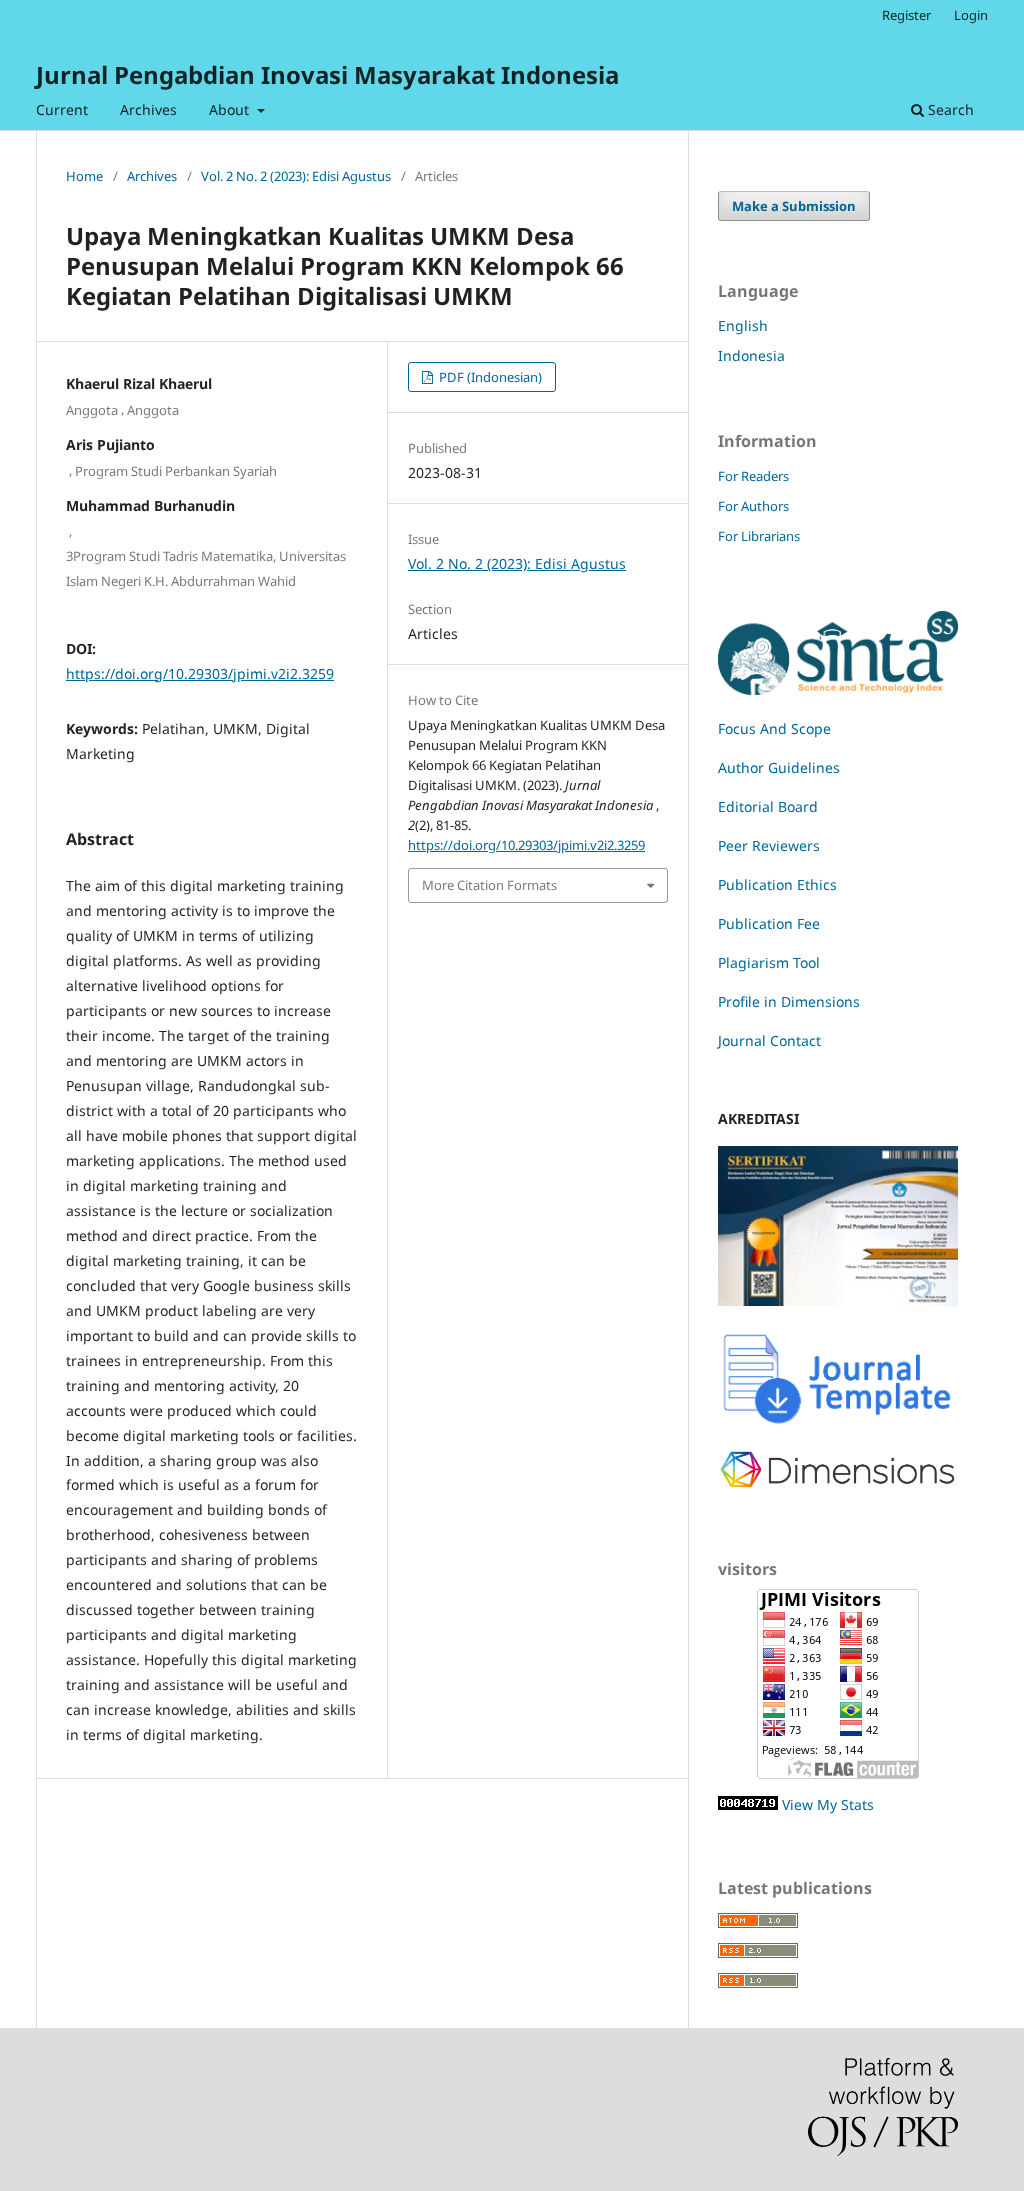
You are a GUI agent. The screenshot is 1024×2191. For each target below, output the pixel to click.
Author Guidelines (779, 767)
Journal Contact (769, 1040)
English (743, 325)
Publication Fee (769, 923)
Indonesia (751, 355)
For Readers (753, 476)
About (231, 109)
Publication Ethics (777, 884)
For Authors (753, 506)
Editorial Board (768, 806)
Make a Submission (794, 206)
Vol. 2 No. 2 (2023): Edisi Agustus (296, 176)
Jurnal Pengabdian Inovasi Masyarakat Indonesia (327, 74)
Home (84, 176)
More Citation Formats (489, 885)
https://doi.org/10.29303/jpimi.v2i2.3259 (200, 673)
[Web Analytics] (748, 1804)
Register (906, 15)
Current (62, 109)
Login (971, 15)
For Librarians (759, 536)
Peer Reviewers (769, 845)
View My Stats (828, 1804)
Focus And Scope (774, 728)
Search (949, 109)
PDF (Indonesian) (489, 377)
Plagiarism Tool (769, 962)
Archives (148, 109)
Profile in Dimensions (789, 1001)
